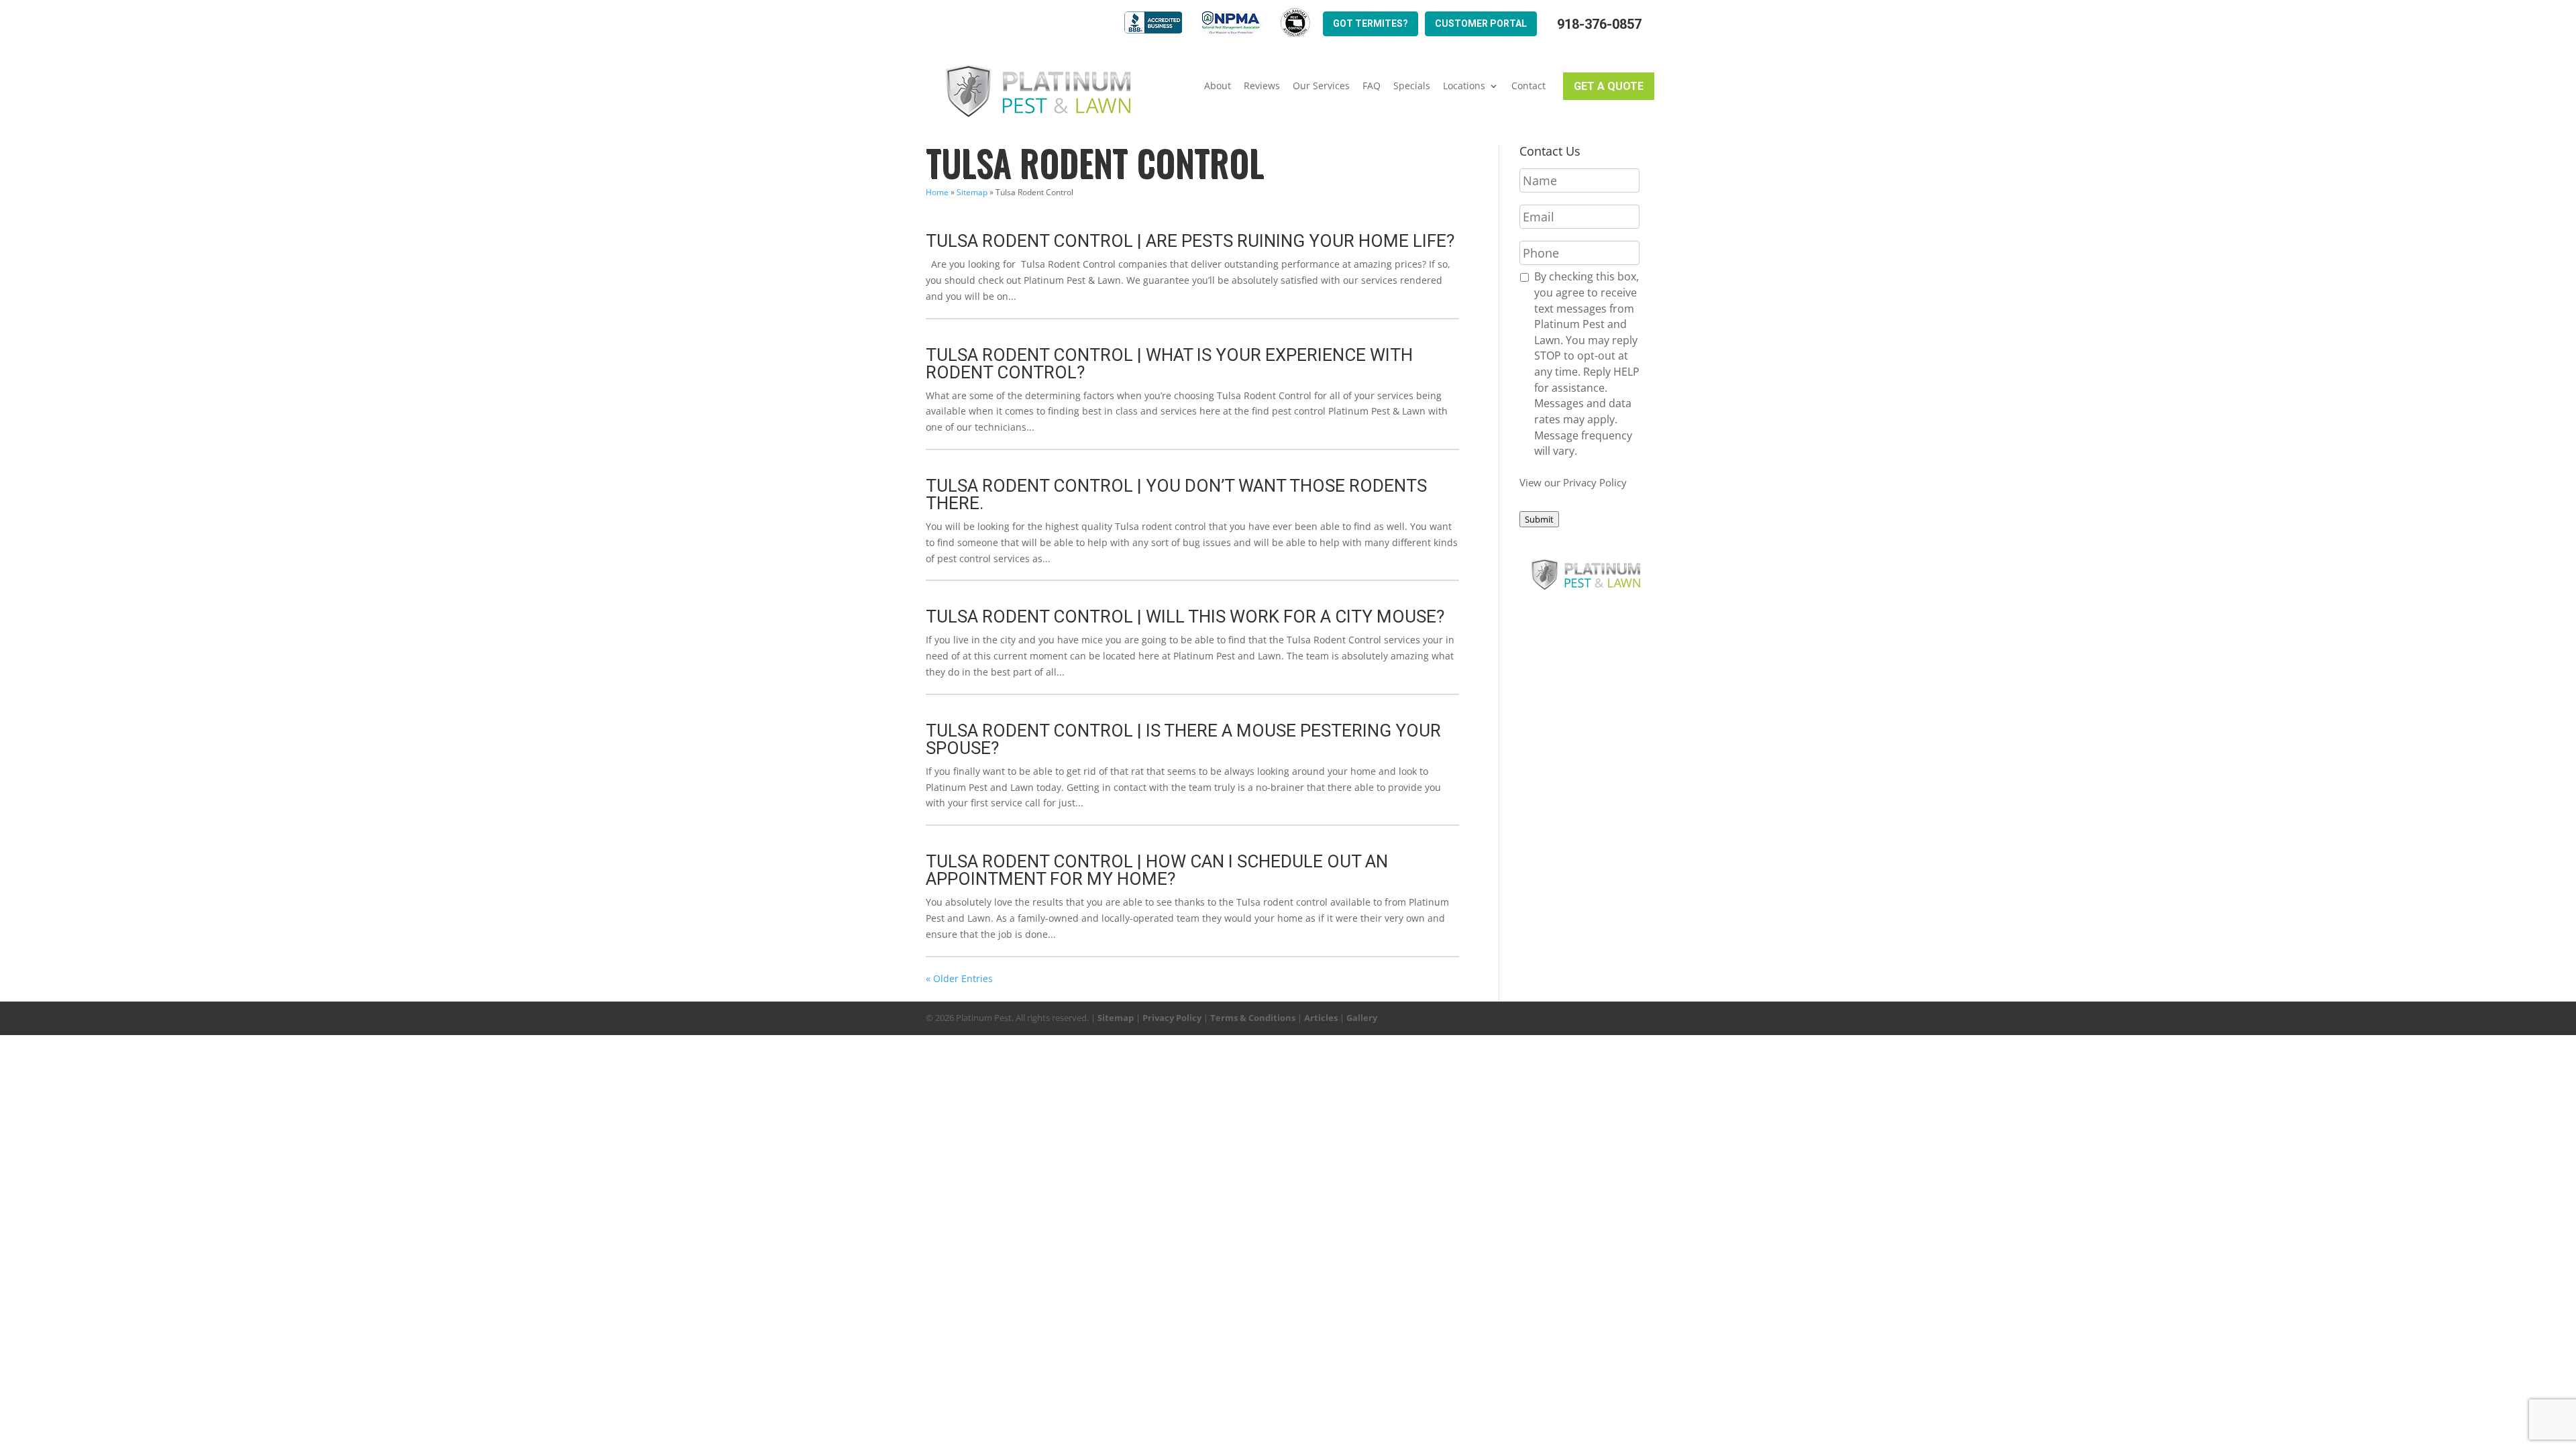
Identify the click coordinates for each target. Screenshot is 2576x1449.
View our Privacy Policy (1573, 482)
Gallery (1362, 1018)
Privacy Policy (1172, 1018)
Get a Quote (1609, 86)
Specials (1412, 86)
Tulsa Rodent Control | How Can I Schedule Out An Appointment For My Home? (1157, 870)
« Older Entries (959, 978)
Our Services (1321, 86)
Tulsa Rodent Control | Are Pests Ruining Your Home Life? (1190, 241)
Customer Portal (1481, 23)
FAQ (1372, 86)
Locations (1464, 86)
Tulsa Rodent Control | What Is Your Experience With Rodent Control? (1169, 364)
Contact (1528, 86)
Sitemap (972, 192)
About (1218, 86)
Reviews (1262, 86)
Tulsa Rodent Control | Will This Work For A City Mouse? (1185, 616)
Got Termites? (1371, 23)
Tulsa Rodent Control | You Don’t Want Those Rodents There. (1176, 494)
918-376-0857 (1599, 24)
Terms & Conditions (1253, 1018)
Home (937, 192)
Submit (1539, 519)
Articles (1321, 1018)
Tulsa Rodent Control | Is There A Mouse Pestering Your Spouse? (1183, 739)
